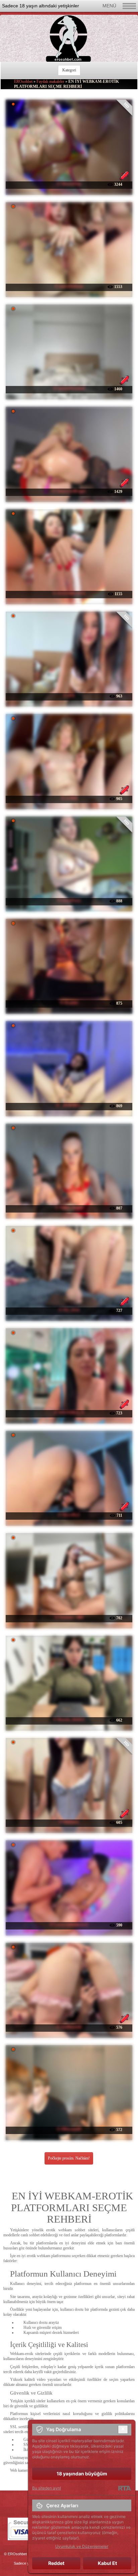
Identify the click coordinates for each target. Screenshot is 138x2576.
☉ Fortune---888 (69, 1617)
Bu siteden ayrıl (47, 2488)
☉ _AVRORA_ (69, 1105)
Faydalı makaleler (50, 81)
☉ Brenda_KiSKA (69, 1720)
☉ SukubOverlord (69, 388)
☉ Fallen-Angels (69, 1208)
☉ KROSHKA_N (69, 1412)
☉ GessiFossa (69, 900)
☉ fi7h (69, 695)
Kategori (69, 70)
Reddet (56, 2563)
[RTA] (124, 2488)
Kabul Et (107, 2563)
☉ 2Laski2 (69, 1003)
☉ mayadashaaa (69, 286)
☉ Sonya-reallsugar (69, 491)
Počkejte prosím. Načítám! (69, 2158)
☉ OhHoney (69, 1822)
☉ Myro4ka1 (69, 1515)
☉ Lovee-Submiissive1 (69, 1924)
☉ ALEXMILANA (69, 593)
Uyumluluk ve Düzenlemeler (82, 2546)
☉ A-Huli (69, 798)
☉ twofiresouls (69, 2027)
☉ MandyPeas (69, 184)
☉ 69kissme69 (69, 2129)
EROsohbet (23, 81)
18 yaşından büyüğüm (82, 2474)
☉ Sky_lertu (69, 1310)
